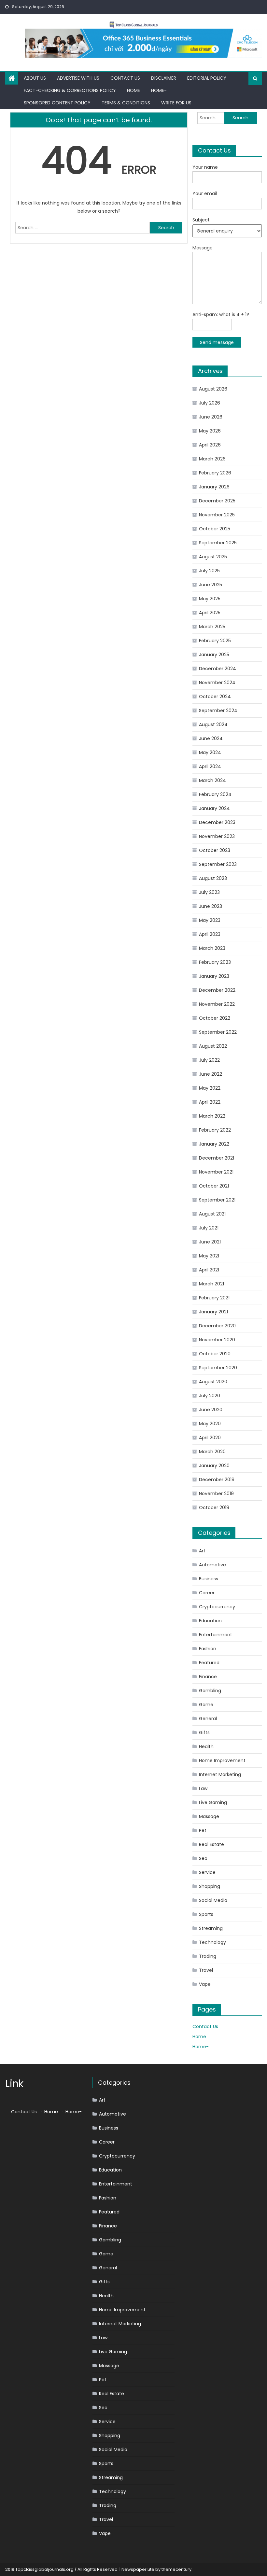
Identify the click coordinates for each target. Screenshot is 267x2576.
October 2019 (214, 1507)
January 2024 (214, 808)
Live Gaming (213, 1802)
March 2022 (212, 1116)
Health (206, 1746)
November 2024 (217, 683)
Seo (203, 1858)
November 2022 (217, 1004)
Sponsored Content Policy (57, 103)
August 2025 (213, 557)
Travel (206, 1970)
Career (207, 1593)
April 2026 (210, 445)
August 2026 (213, 389)
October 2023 (215, 850)
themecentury (176, 2569)
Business (209, 1579)
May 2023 (210, 920)
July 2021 (209, 1228)
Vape (205, 1984)
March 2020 (212, 1452)
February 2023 (215, 962)
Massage (209, 1816)
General (208, 1719)
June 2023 (211, 906)
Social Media (213, 1900)
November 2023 (217, 836)
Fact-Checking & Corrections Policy (70, 90)
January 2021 (213, 1312)
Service (207, 1872)
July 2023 (209, 892)
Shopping (210, 1886)
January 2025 (214, 655)
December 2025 (217, 501)
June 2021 (210, 1242)
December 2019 (217, 1480)
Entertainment (216, 1635)
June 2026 (211, 417)
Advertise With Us (78, 78)
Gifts (204, 1733)
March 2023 (212, 948)
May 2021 (209, 1256)
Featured (209, 1663)
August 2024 (213, 724)
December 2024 (218, 669)
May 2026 (210, 431)
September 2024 (218, 710)
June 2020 (211, 1410)
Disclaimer (164, 78)
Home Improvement (222, 1760)
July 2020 (210, 1396)
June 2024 (211, 738)
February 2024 (215, 794)
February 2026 (215, 473)
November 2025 (217, 515)
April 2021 (209, 1270)
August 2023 (213, 878)
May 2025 (210, 599)
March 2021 (211, 1284)
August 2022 (213, 1046)
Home (133, 90)
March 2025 (212, 627)
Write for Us (176, 103)
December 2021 (217, 1158)
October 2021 (214, 1186)
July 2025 (209, 571)
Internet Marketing (220, 1774)
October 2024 (215, 697)
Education (210, 1621)
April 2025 (210, 613)
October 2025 (215, 529)
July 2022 (209, 1060)
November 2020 (217, 1340)
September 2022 (218, 1032)
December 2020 (217, 1326)
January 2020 (214, 1466)
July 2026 (210, 403)
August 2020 (213, 1382)
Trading (208, 1956)
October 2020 (215, 1354)
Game (206, 1705)
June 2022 (211, 1074)
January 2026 (214, 487)
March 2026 (212, 459)
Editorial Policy (207, 78)
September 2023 (218, 864)
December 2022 (217, 990)
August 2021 (212, 1214)
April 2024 (210, 766)
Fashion (208, 1649)
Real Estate (211, 1844)
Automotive (212, 1565)
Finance (208, 1677)
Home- (159, 90)
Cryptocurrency (217, 1607)
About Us (35, 78)
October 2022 (215, 1018)
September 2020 (218, 1368)
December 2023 (217, 822)
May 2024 (210, 752)
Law (203, 1788)
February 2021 (214, 1298)
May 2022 (210, 1088)
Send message (217, 342)
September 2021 (217, 1200)
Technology (212, 1942)
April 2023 (210, 934)
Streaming (211, 1928)
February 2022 (215, 1130)
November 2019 (216, 1494)
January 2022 (214, 1144)
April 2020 (210, 1438)
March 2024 (212, 780)
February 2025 (215, 641)
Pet (203, 1830)
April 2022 (210, 1102)
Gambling (210, 1691)
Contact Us (125, 78)
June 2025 (211, 585)
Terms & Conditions (126, 103)
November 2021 (216, 1172)
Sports (206, 1914)
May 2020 (210, 1424)
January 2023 (214, 976)
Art (202, 1551)
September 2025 (218, 543)
